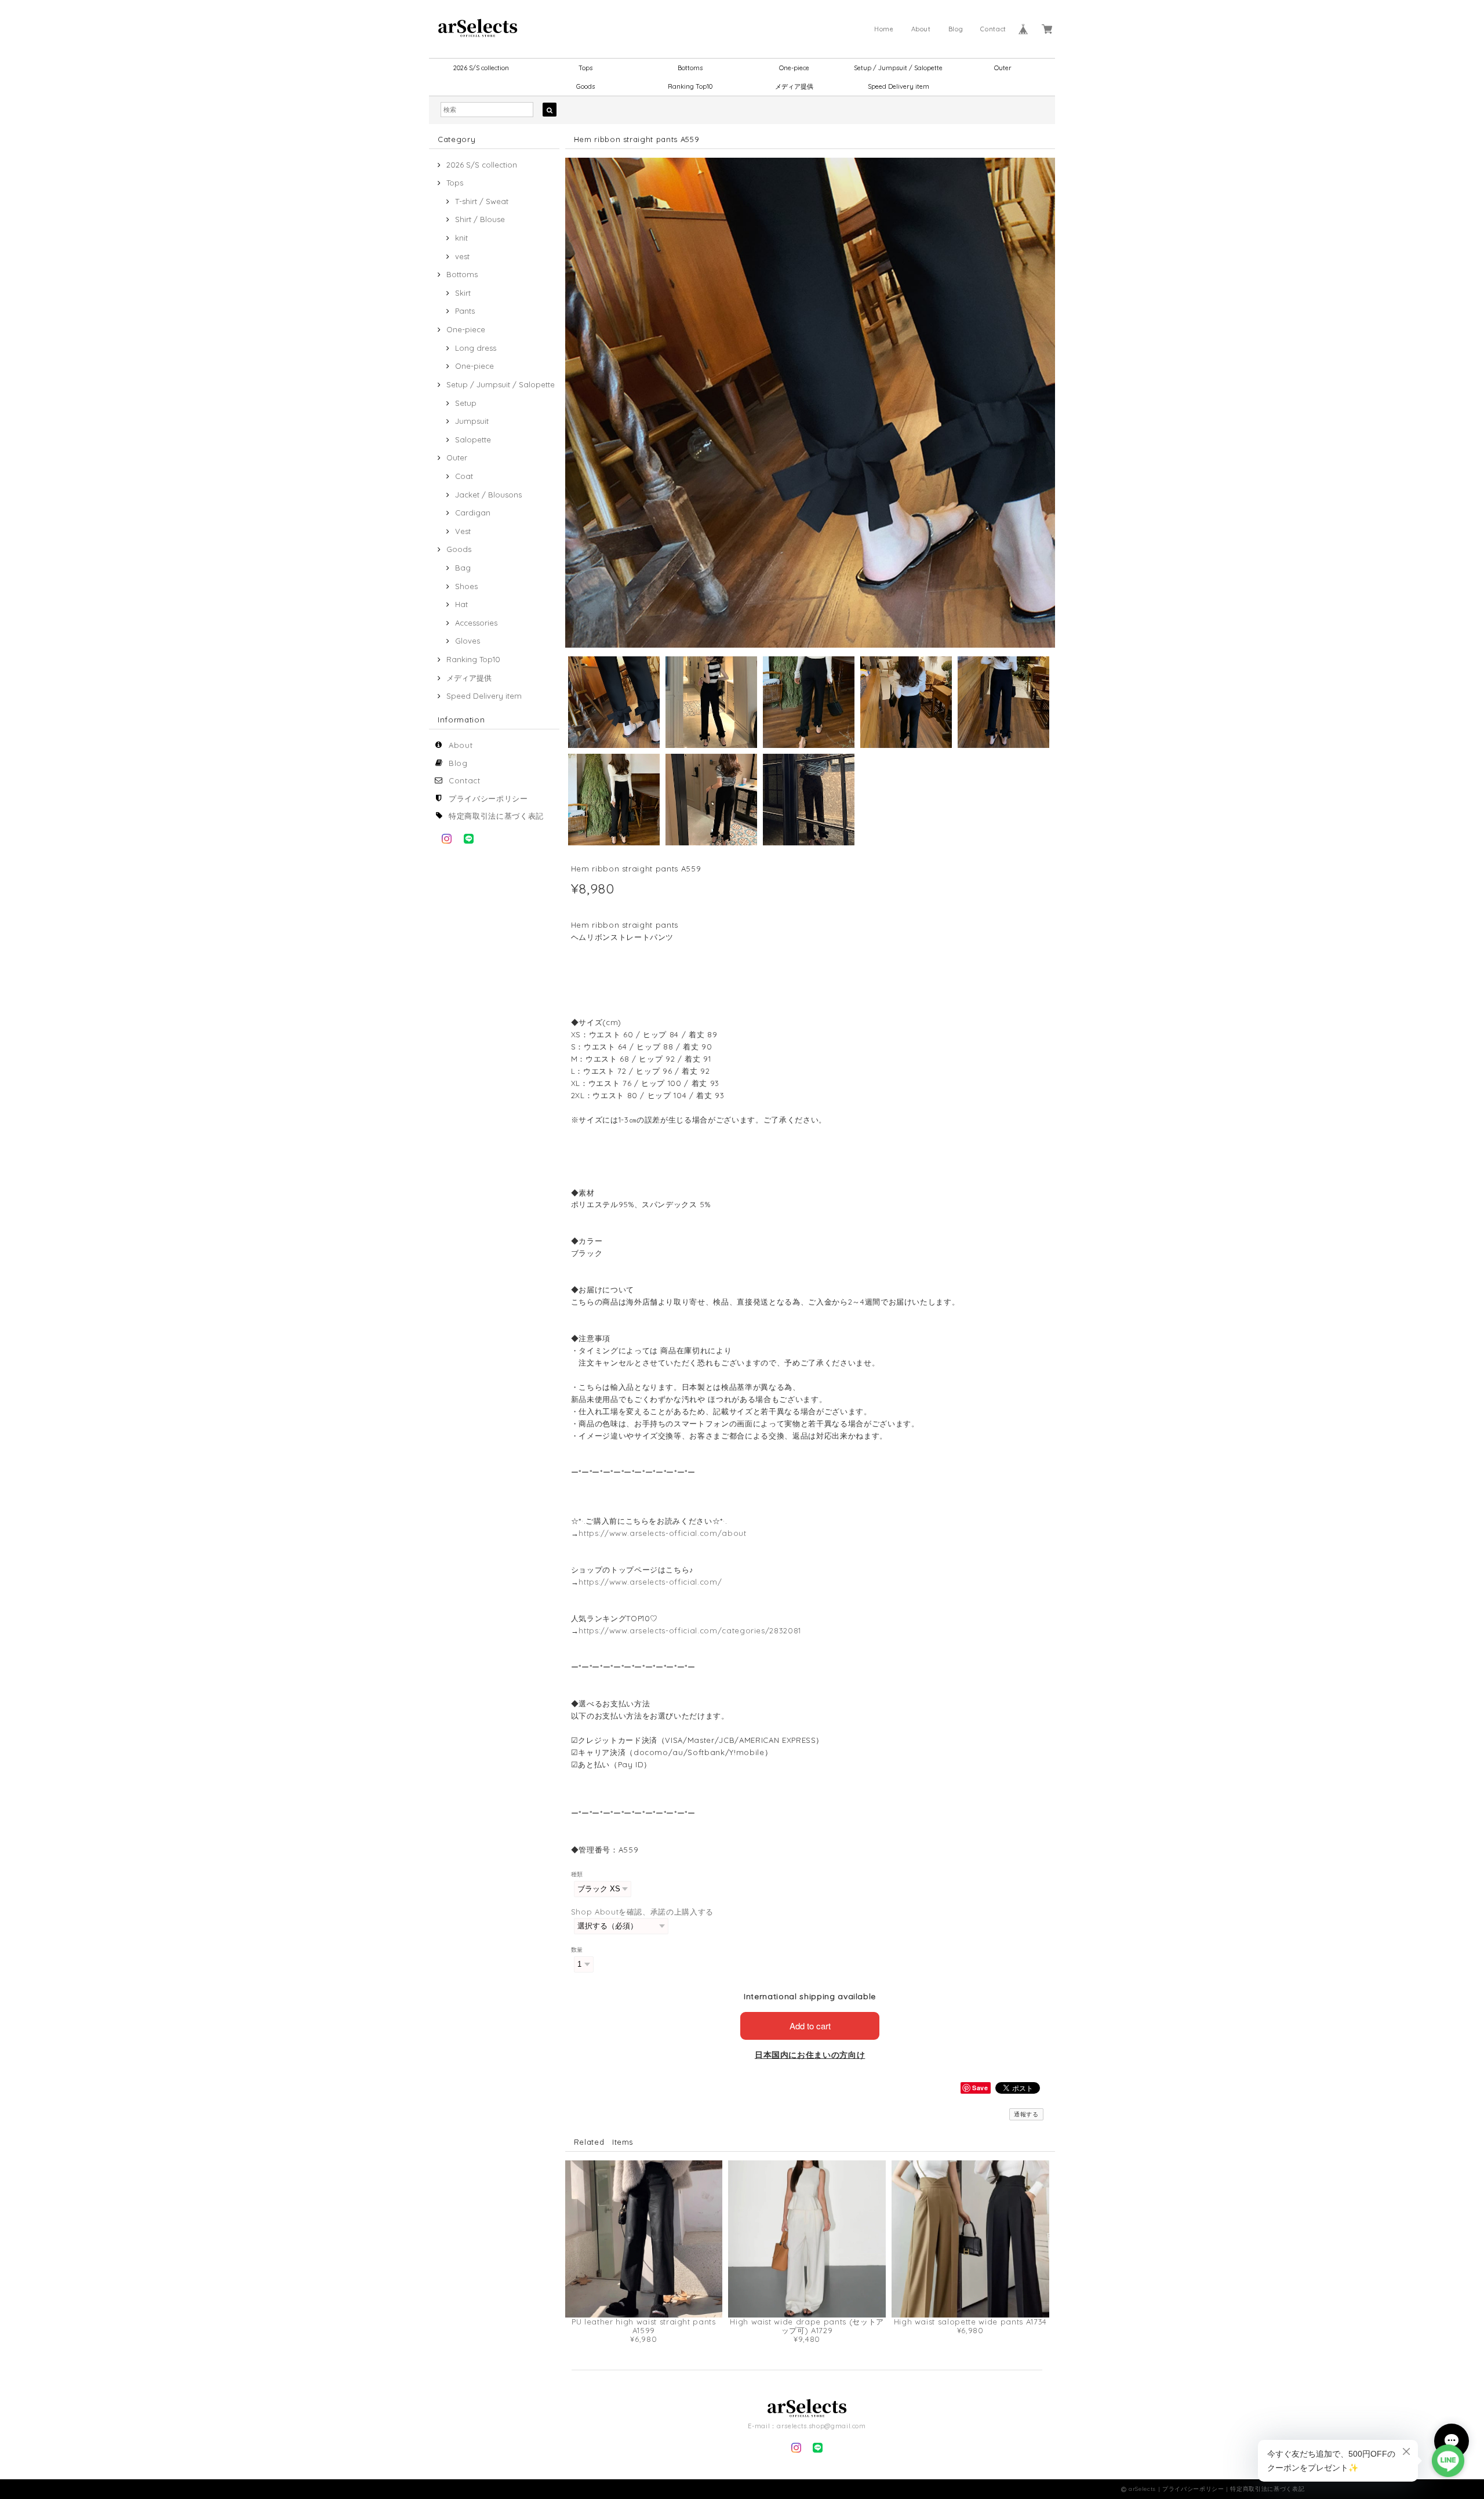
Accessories (476, 623)
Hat (461, 604)
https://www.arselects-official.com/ (650, 1582)
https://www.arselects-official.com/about (662, 1533)
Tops (585, 68)
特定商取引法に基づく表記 (496, 816)
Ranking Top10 (690, 86)
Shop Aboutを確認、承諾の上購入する (642, 1912)
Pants (465, 311)
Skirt (463, 293)
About (921, 29)
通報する (1026, 2114)
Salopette (473, 439)
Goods (585, 86)
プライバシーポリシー (488, 798)
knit (461, 238)
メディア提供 (794, 86)
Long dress (476, 348)
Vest (463, 531)
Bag (463, 568)
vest (462, 256)
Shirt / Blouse (480, 219)
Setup (466, 403)
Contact (993, 29)
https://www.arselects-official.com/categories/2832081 (690, 1630)
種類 (577, 1874)
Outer (1003, 68)
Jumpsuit (472, 421)
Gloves (468, 641)
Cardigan (473, 513)
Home (884, 29)
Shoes (466, 586)
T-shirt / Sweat (482, 201)
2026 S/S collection (481, 68)
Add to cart (810, 2026)
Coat (464, 476)
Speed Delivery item (899, 86)
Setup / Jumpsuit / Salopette (898, 68)
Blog (956, 29)
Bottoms (690, 68)
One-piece (794, 68)
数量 (577, 1950)
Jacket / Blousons (488, 495)
